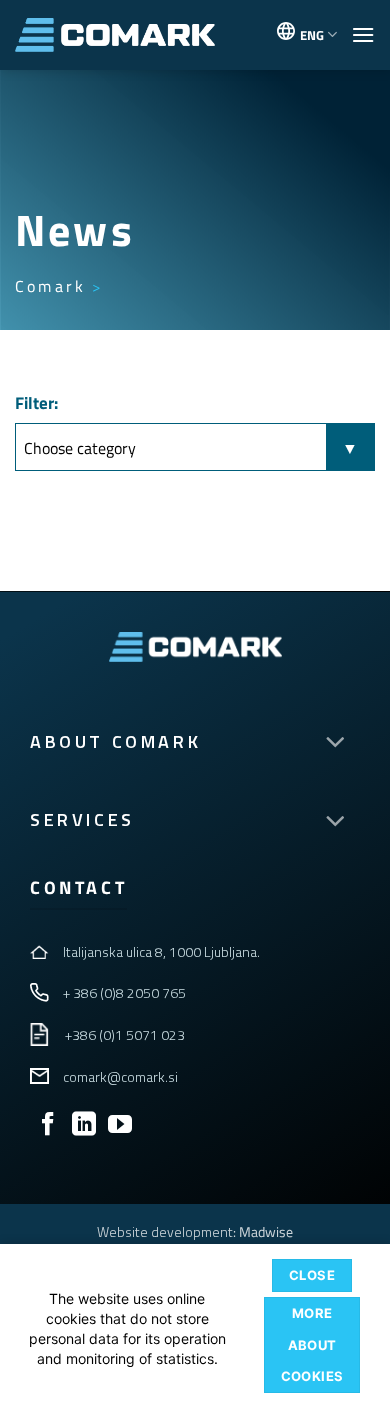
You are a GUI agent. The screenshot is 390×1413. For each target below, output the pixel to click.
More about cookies (312, 1344)
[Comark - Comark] (115, 35)
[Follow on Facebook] (48, 1125)
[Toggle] (335, 744)
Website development (165, 1231)
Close (312, 1275)
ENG (312, 35)
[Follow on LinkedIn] (84, 1125)
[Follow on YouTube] (120, 1125)
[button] (363, 34)
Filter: (36, 403)
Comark (50, 286)
